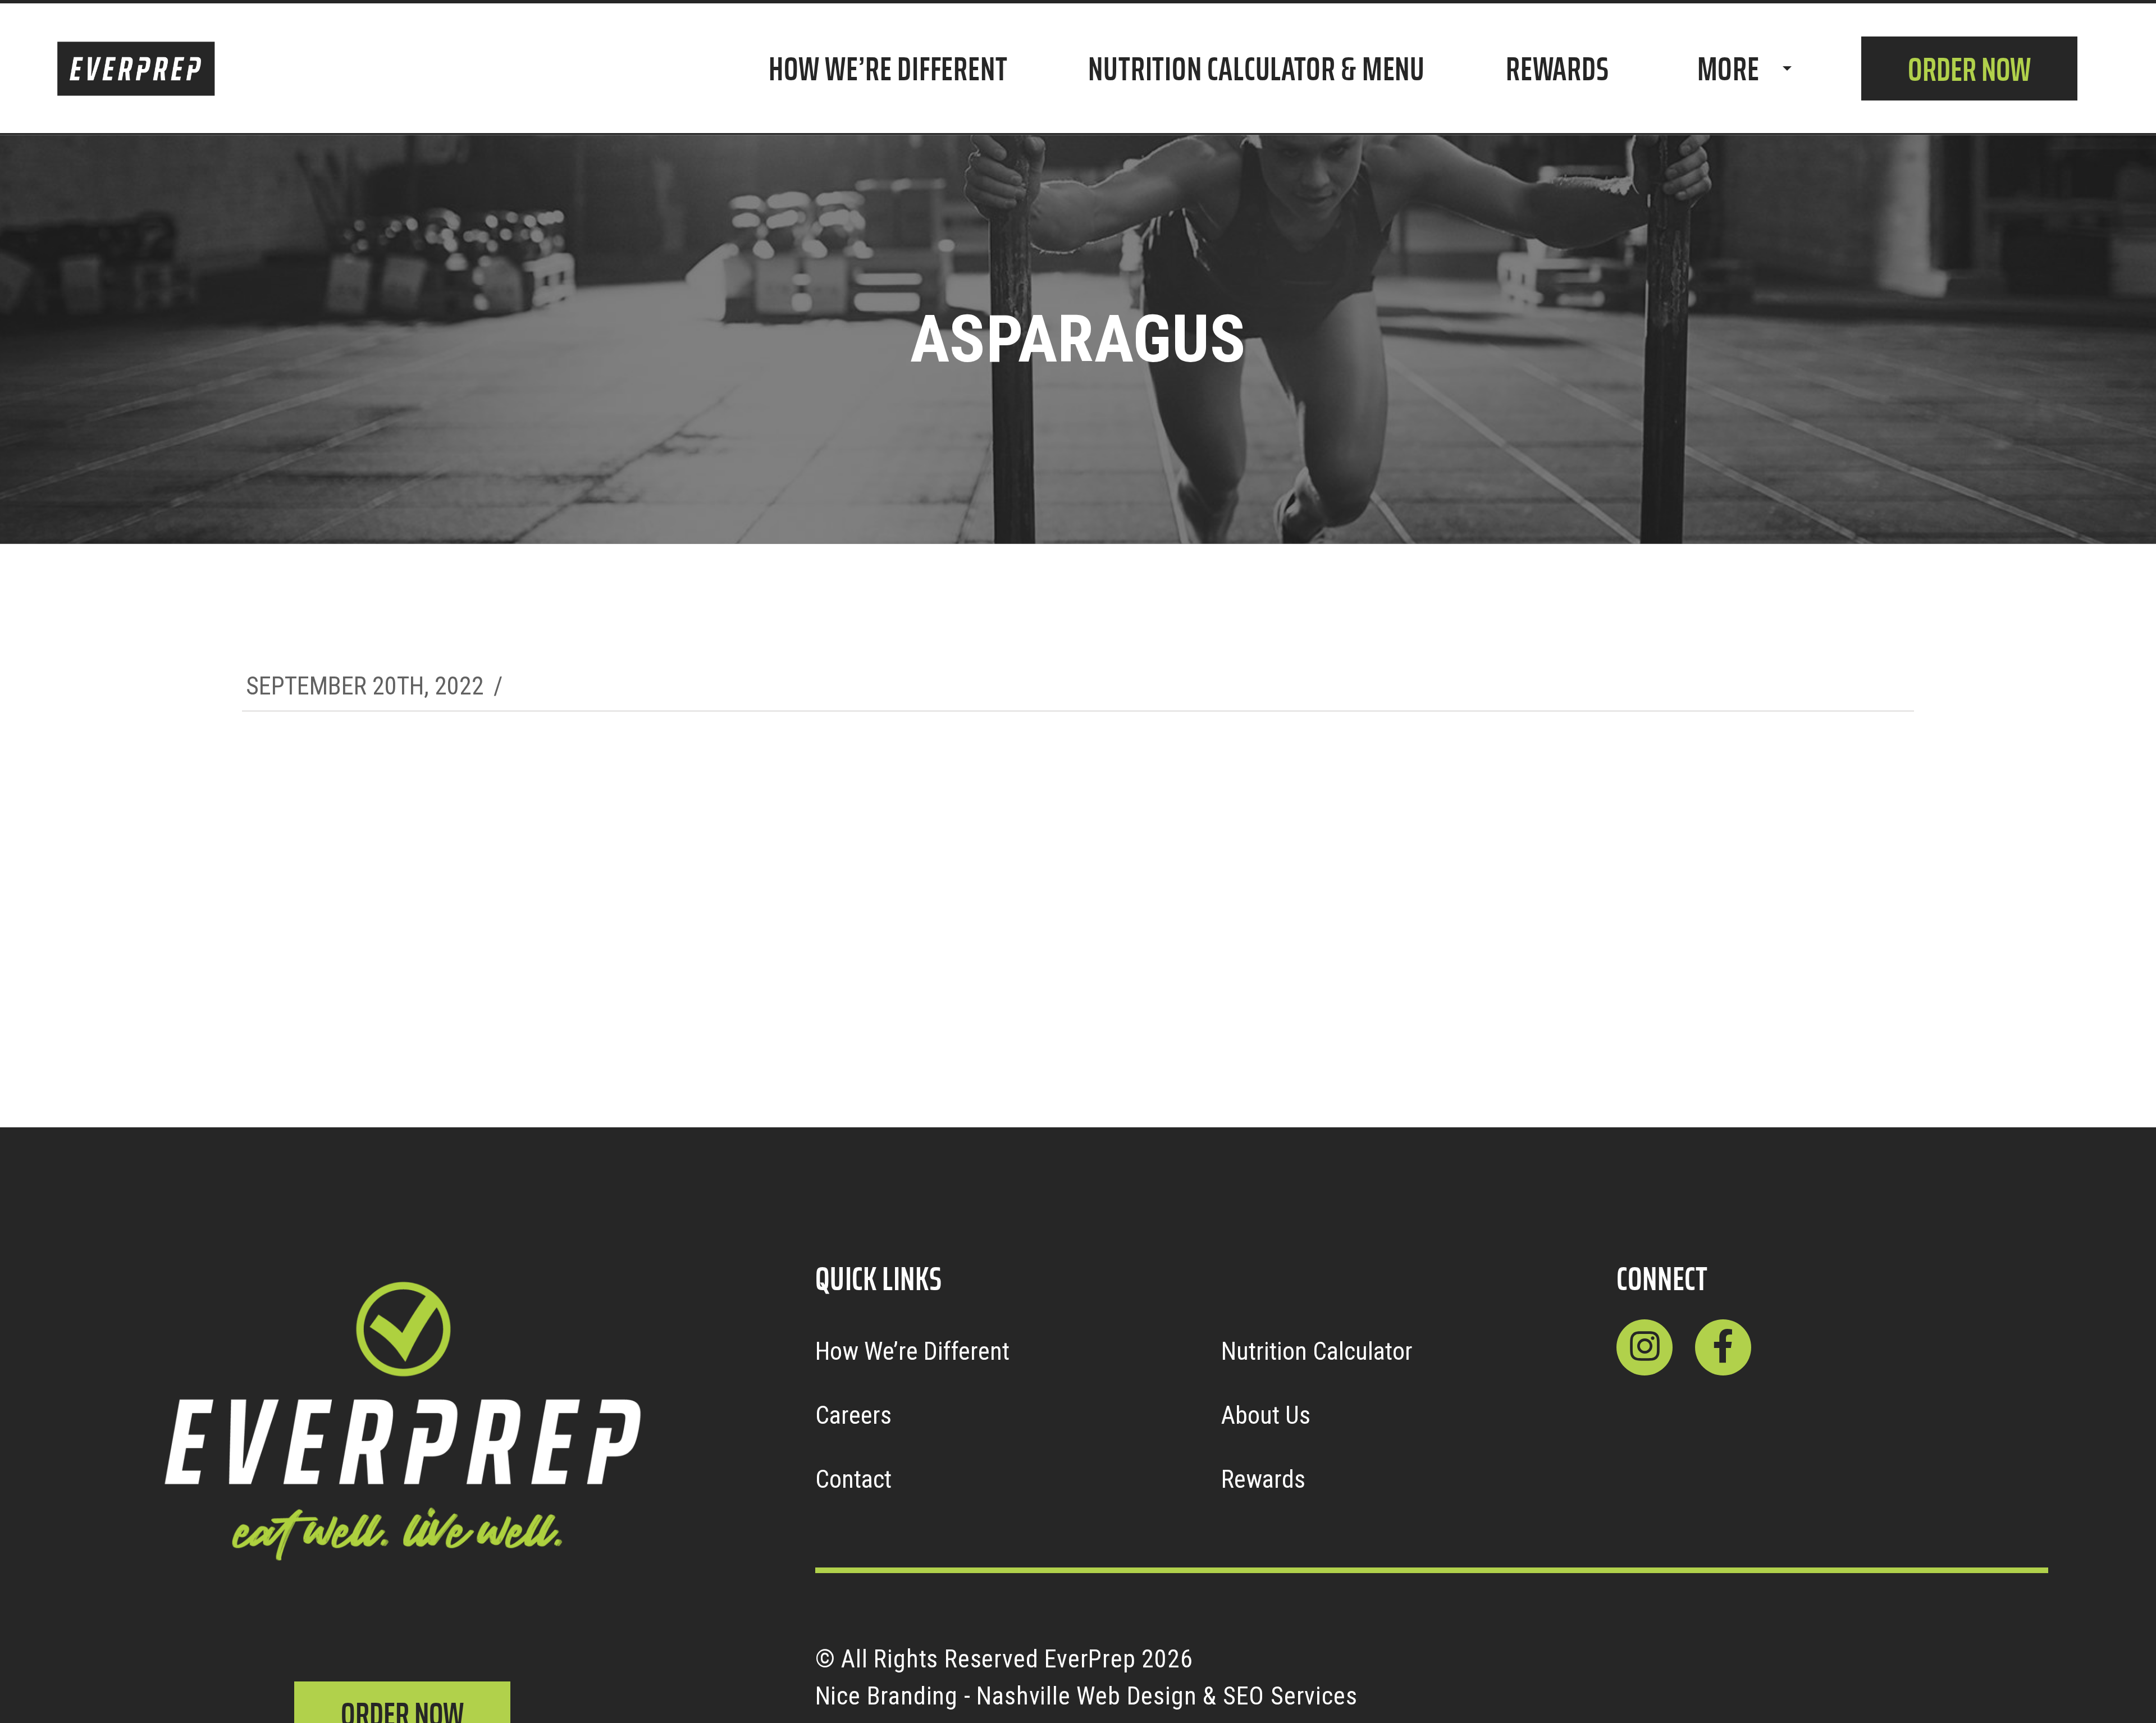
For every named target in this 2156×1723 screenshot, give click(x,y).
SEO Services (1290, 1696)
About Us (1266, 1415)
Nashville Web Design (1086, 1696)
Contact (853, 1479)
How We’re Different (912, 1351)
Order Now (1969, 69)
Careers (853, 1415)
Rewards (1263, 1479)
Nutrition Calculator (1317, 1351)
